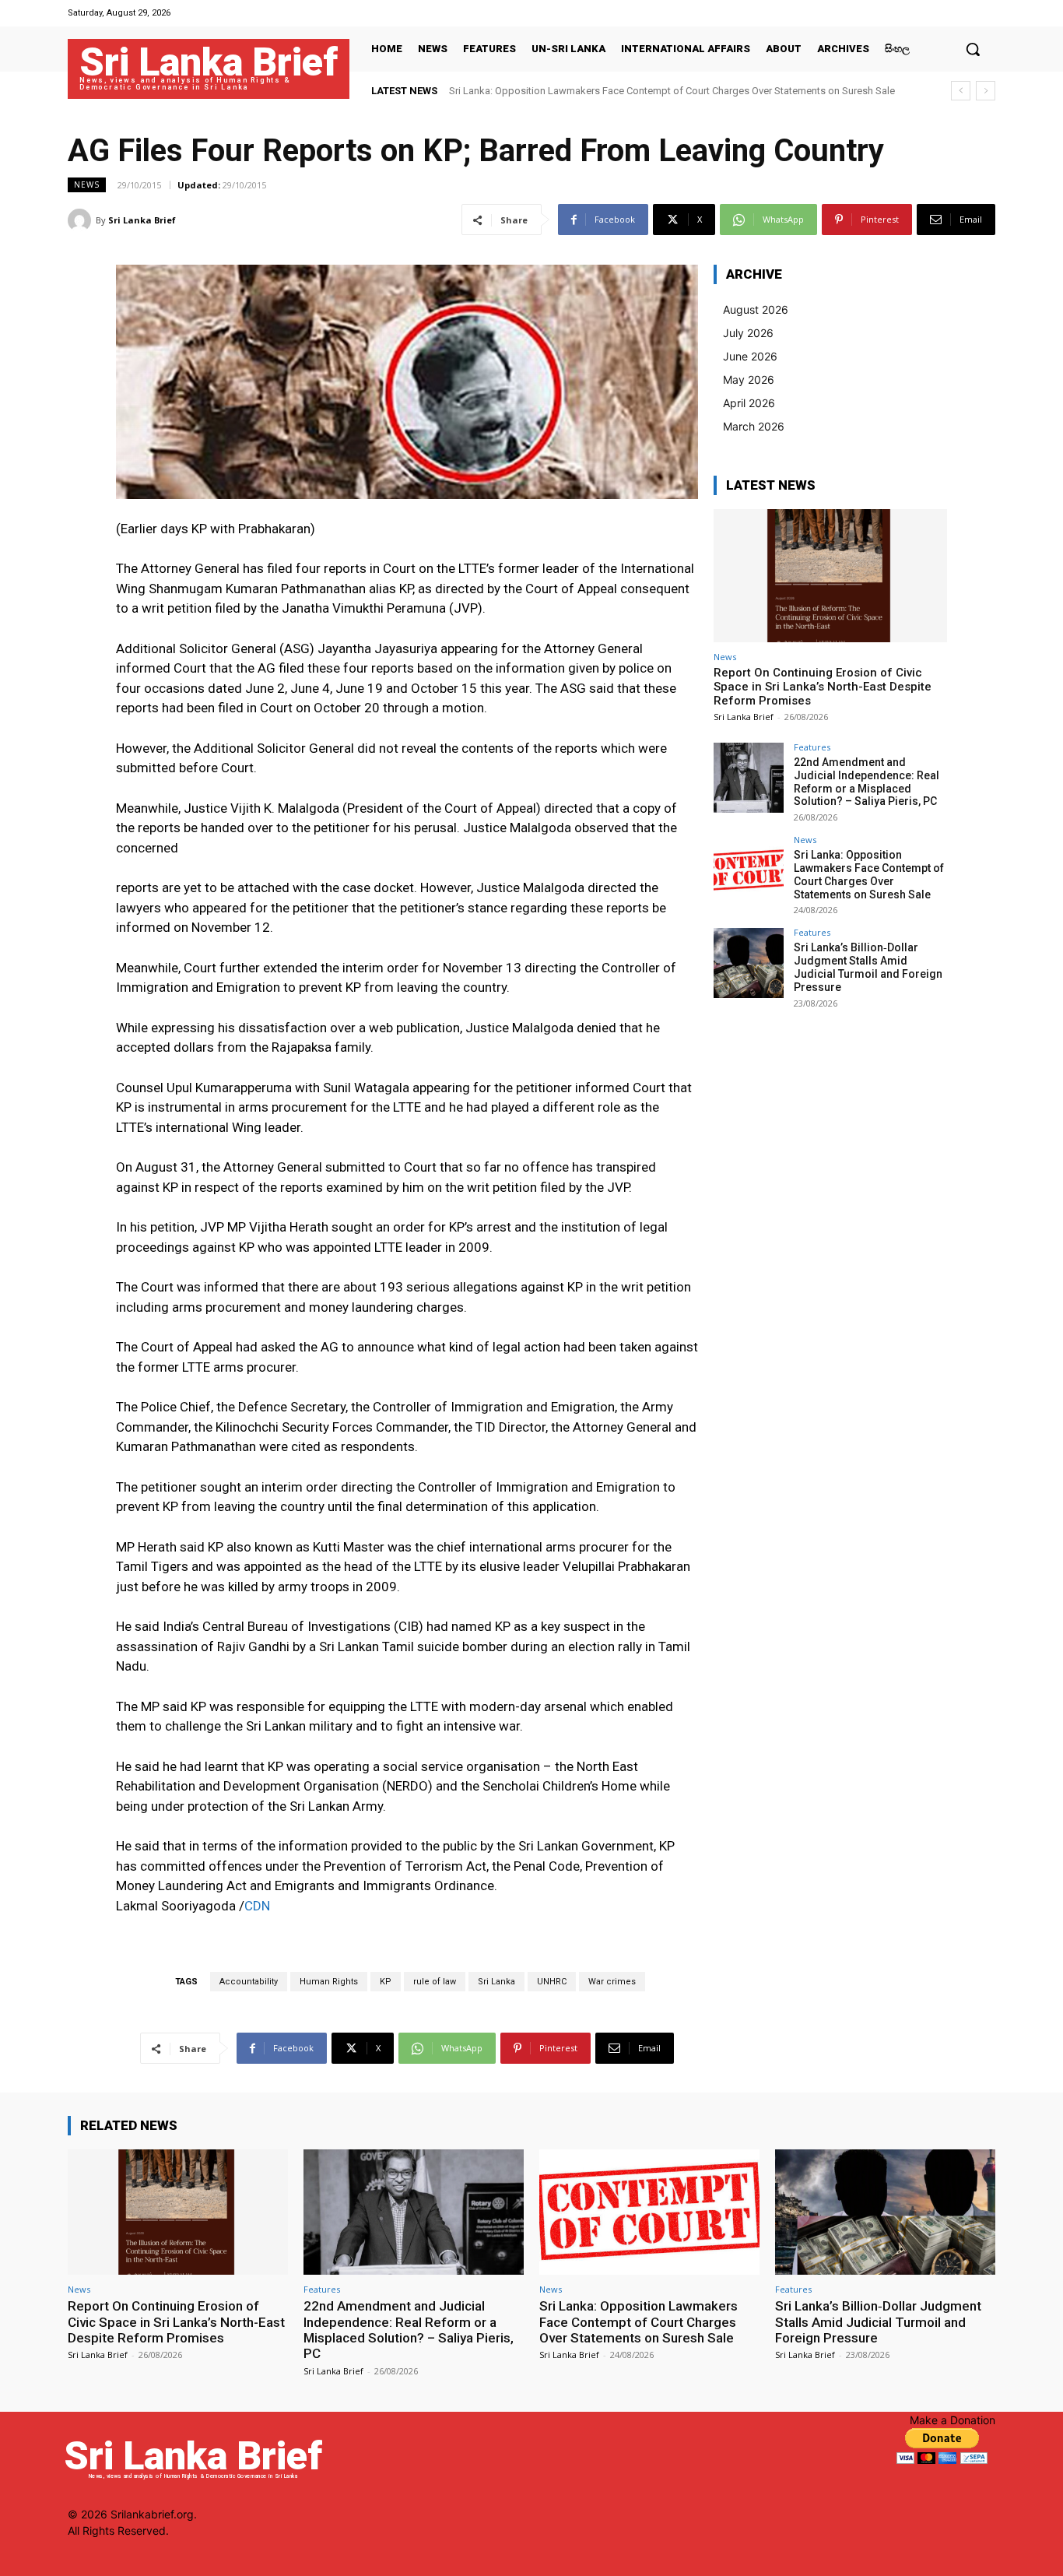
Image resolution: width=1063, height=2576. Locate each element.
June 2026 (750, 356)
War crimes (612, 1982)
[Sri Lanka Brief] (82, 220)
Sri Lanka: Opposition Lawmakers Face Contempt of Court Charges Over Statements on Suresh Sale (672, 91)
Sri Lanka (496, 1982)
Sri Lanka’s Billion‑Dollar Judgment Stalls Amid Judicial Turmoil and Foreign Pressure (868, 967)
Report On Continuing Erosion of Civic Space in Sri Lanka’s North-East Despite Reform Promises (823, 687)
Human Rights (329, 1982)
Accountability (249, 1982)
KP (386, 1982)
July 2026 (748, 333)
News (87, 185)
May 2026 (749, 380)
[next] (986, 91)
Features (812, 747)
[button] (973, 49)
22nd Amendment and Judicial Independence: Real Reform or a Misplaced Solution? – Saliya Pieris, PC (867, 782)
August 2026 (756, 309)
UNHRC (552, 1982)
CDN (257, 1906)
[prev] (961, 91)
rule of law (435, 1982)
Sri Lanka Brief (142, 220)
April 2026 (749, 403)
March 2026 (754, 426)
